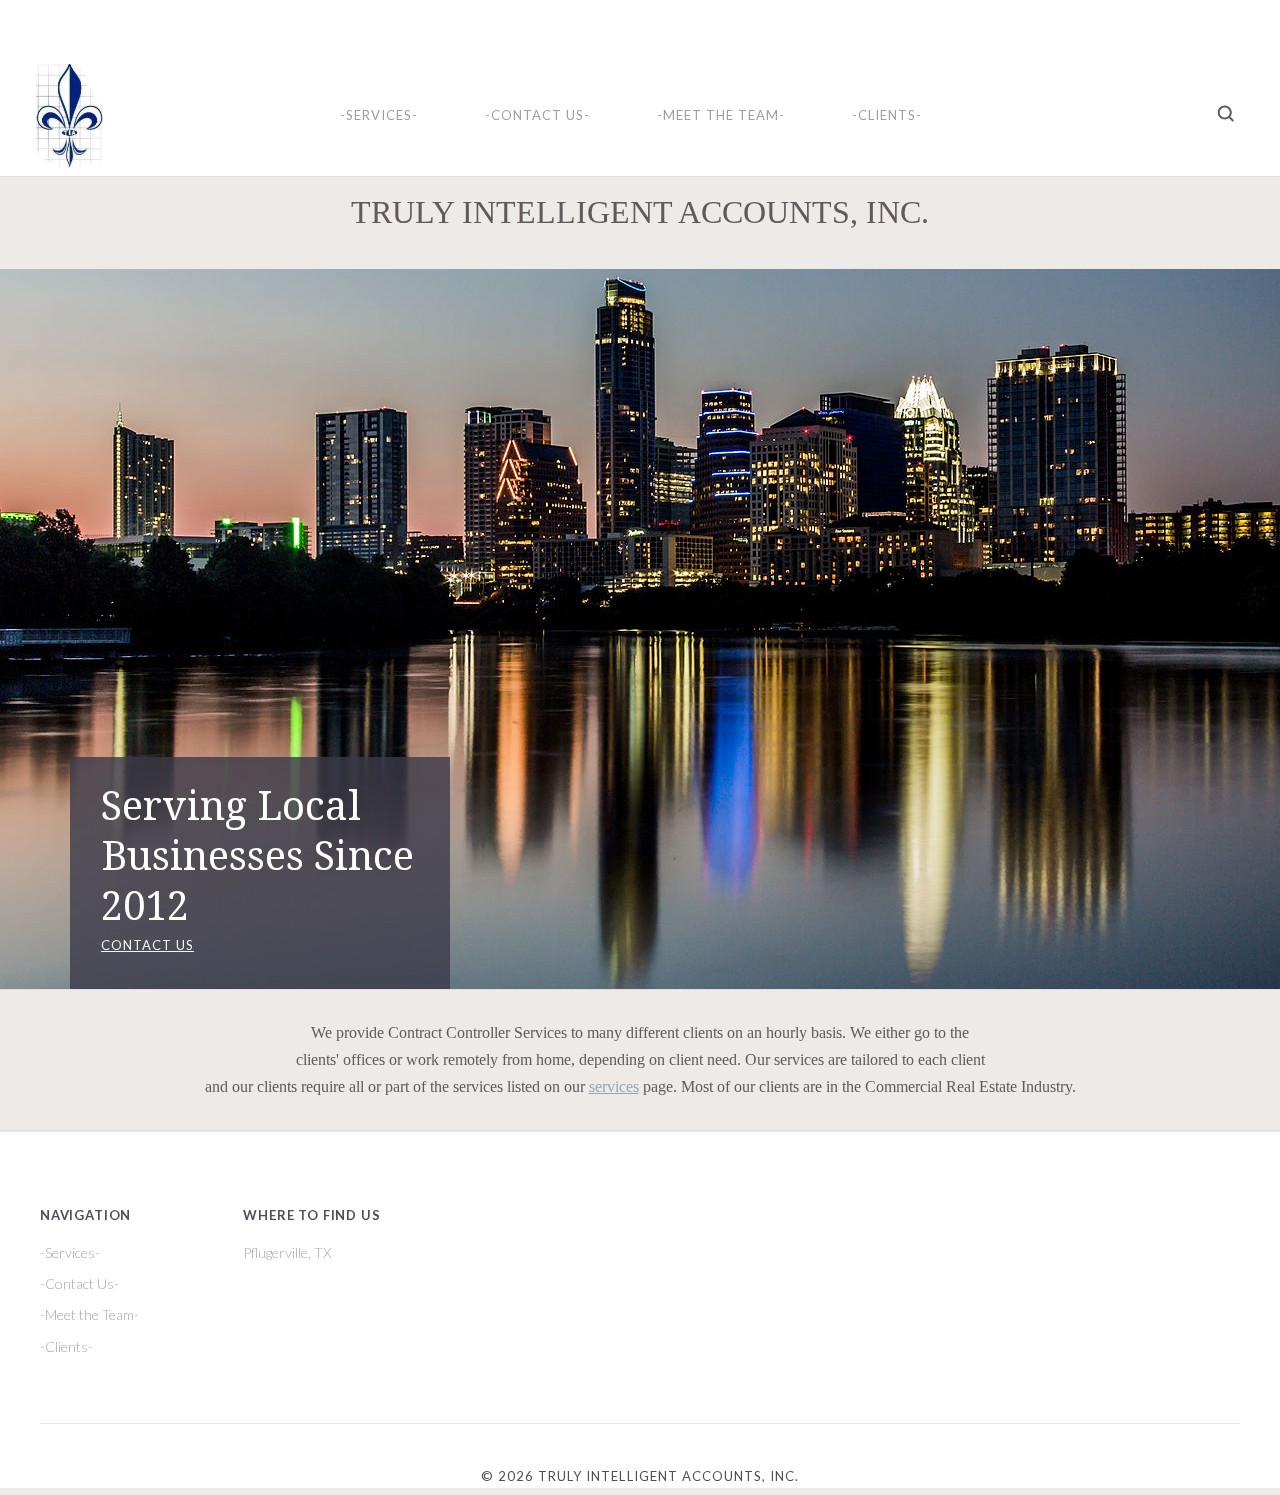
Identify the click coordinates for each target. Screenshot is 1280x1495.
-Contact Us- (537, 115)
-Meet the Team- (721, 115)
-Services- (379, 115)
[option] (640, 629)
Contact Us (147, 945)
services (614, 1086)
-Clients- (887, 115)
